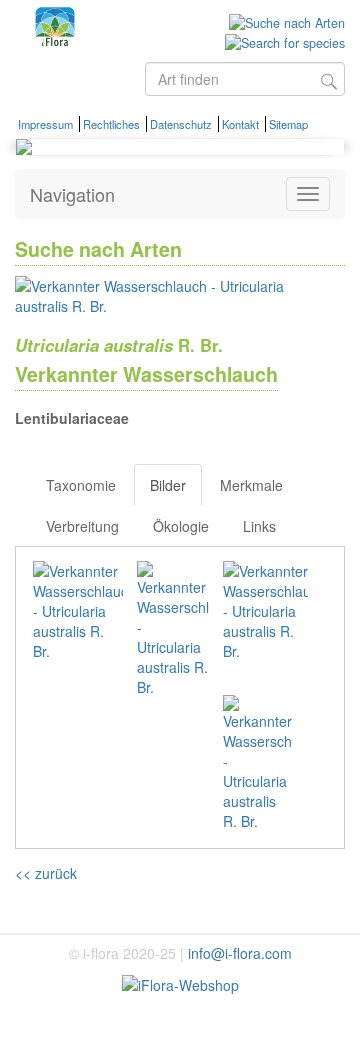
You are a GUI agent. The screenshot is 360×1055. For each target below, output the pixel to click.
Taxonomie (81, 485)
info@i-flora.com (240, 953)
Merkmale (251, 485)
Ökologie (181, 526)
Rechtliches (111, 124)
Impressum (45, 124)
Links (259, 526)
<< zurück (46, 873)
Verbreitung (82, 526)
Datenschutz (181, 124)
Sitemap (288, 124)
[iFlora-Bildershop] (180, 983)
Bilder (168, 485)
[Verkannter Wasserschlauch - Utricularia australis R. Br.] (166, 293)
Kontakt (240, 124)
